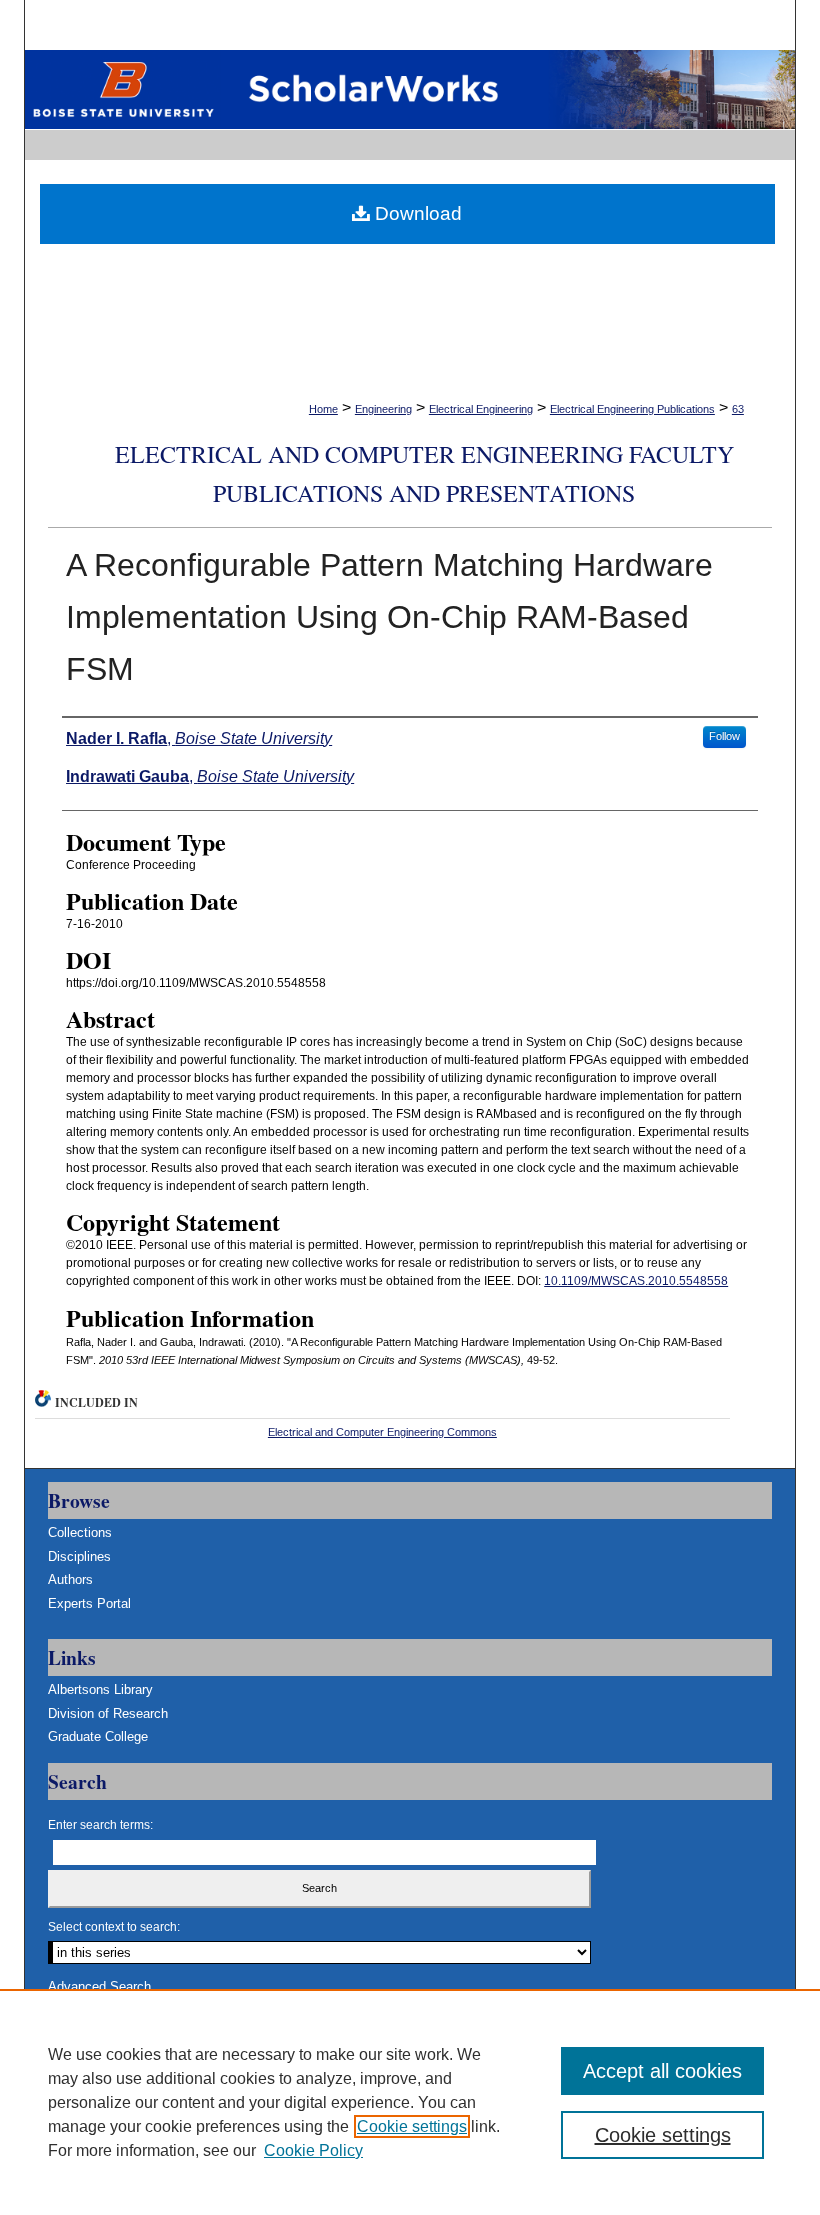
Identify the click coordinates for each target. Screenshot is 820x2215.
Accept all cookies (662, 2071)
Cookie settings (412, 2126)
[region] (410, 2102)
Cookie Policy (313, 2150)
